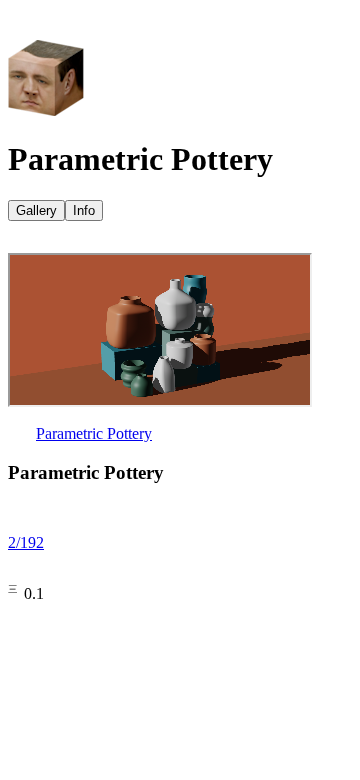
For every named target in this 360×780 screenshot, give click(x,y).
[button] (180, 24)
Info (84, 210)
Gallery (36, 210)
